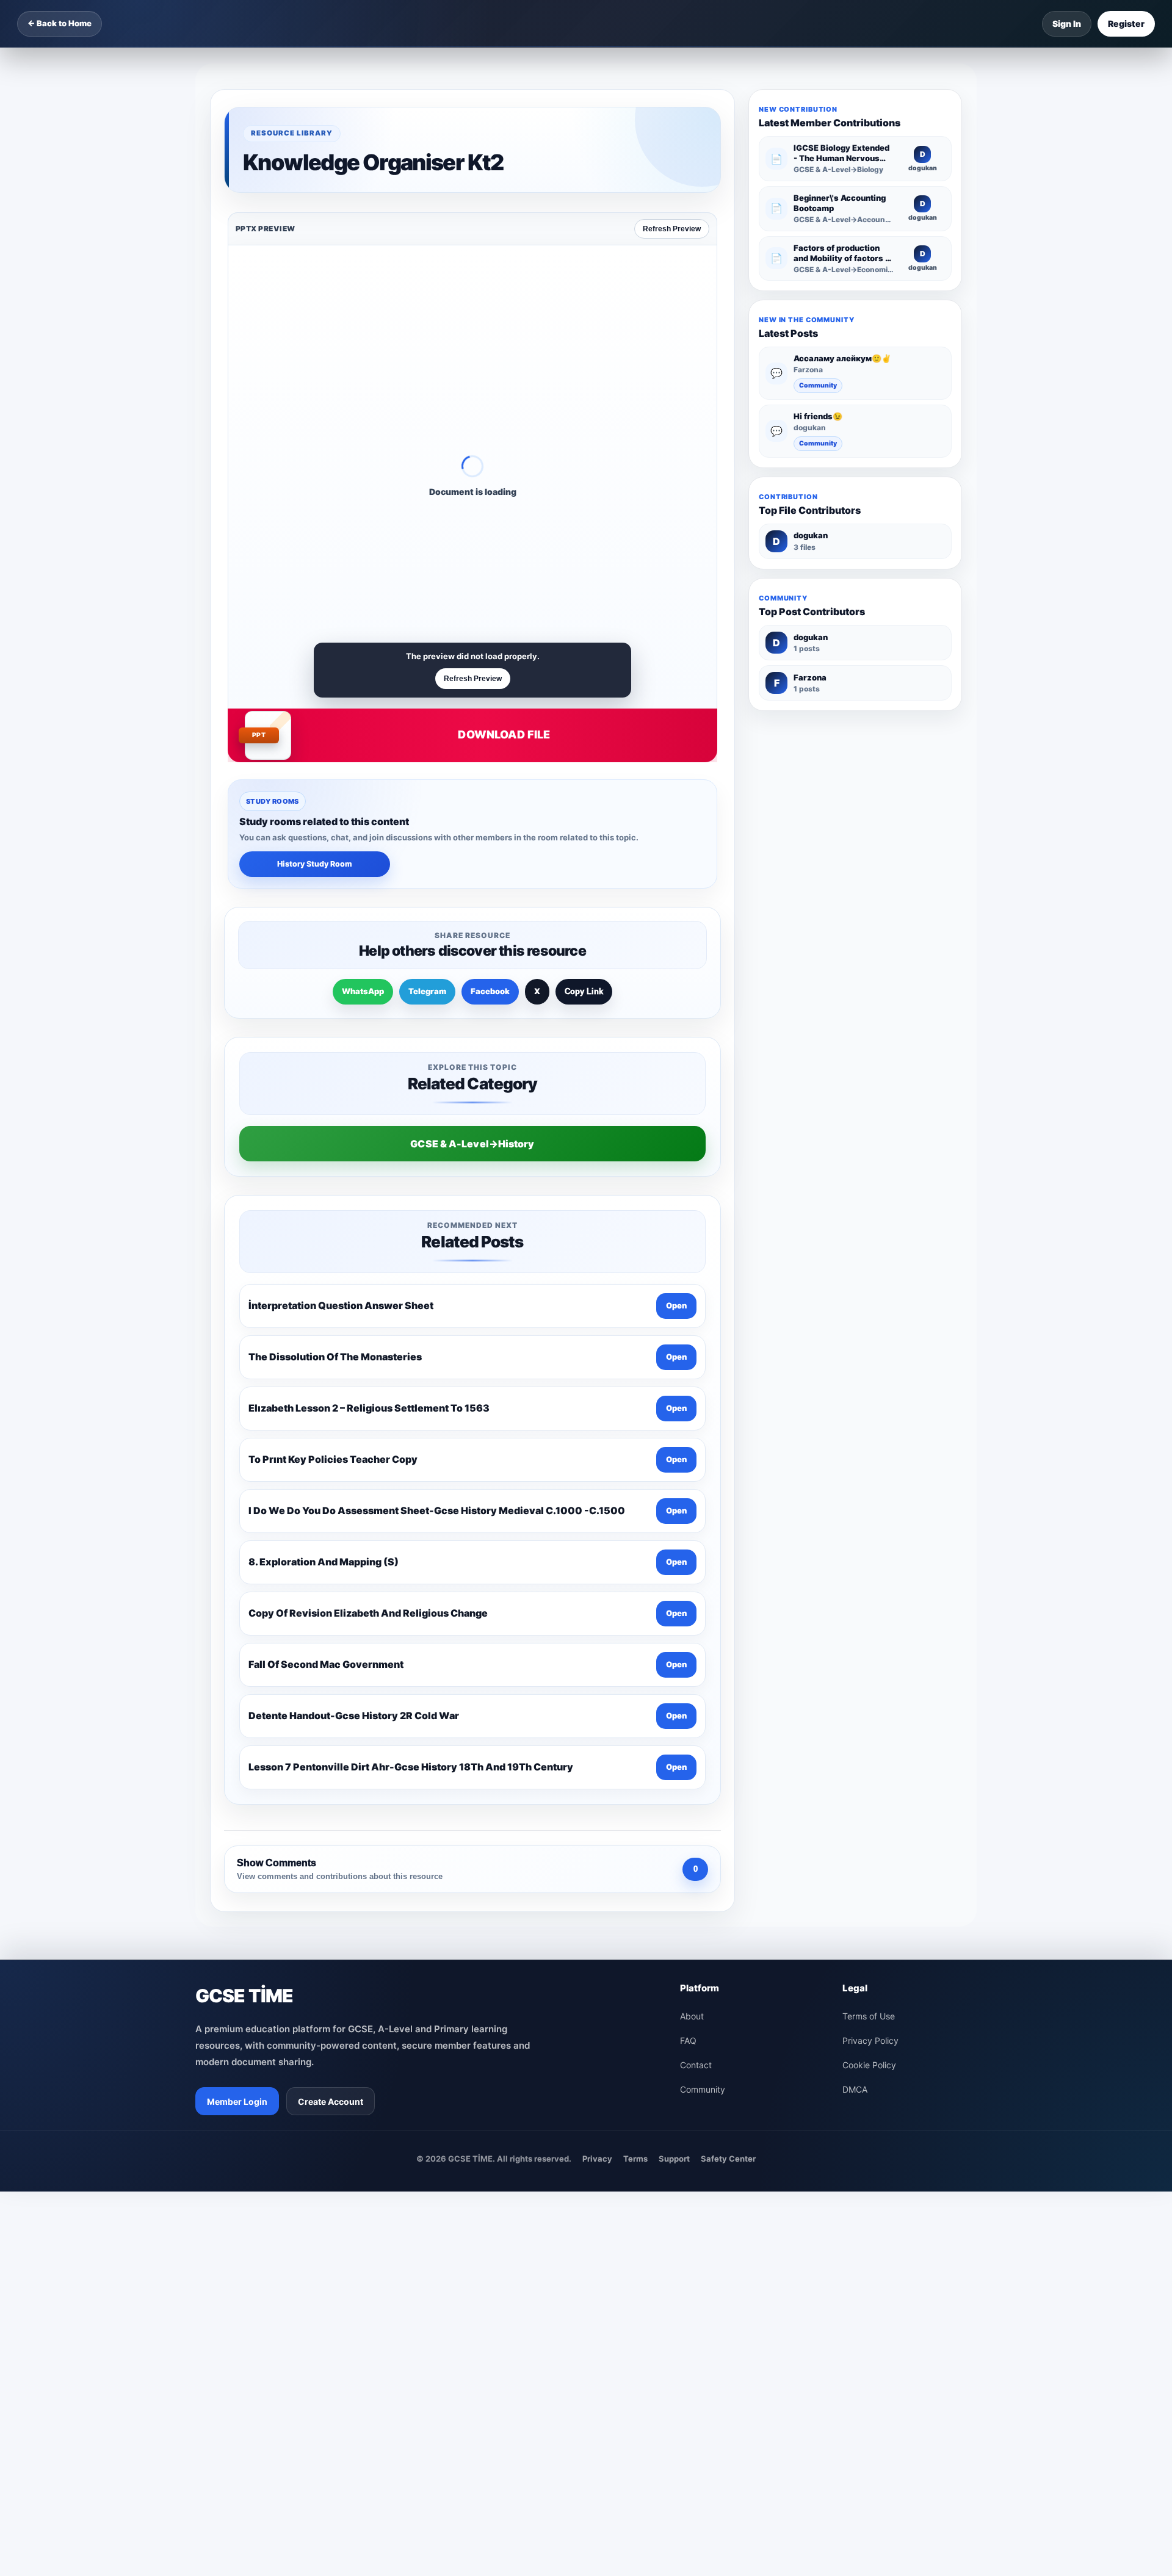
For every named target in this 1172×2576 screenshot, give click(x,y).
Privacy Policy (870, 2040)
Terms (635, 2159)
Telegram (427, 991)
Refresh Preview (672, 229)
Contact (696, 2065)
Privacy (597, 2159)
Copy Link (584, 991)
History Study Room (315, 864)
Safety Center (728, 2159)
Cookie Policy (869, 2065)
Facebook (490, 991)
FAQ (688, 2040)
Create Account (331, 2102)
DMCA (855, 2089)
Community (818, 385)
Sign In (1067, 23)
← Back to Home (60, 23)
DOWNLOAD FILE (504, 734)
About (692, 2016)
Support (674, 2159)
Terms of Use (869, 2016)
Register (1126, 23)
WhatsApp (363, 991)
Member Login (237, 2102)
